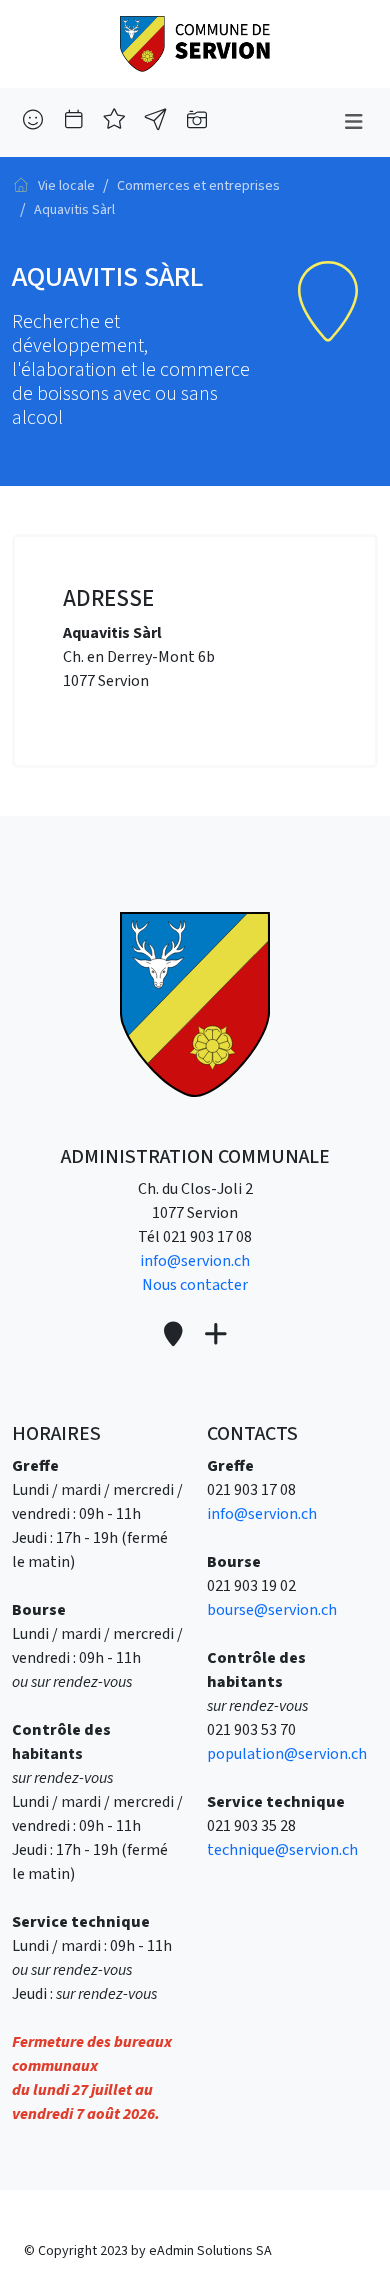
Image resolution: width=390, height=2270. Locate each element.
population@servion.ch (287, 1754)
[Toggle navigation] (353, 122)
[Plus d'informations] (214, 1336)
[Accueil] (21, 185)
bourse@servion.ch (272, 1610)
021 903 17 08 (207, 1237)
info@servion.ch (195, 1261)
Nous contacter (195, 1285)
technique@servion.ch (282, 1850)
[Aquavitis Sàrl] (195, 43)
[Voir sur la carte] (175, 1336)
